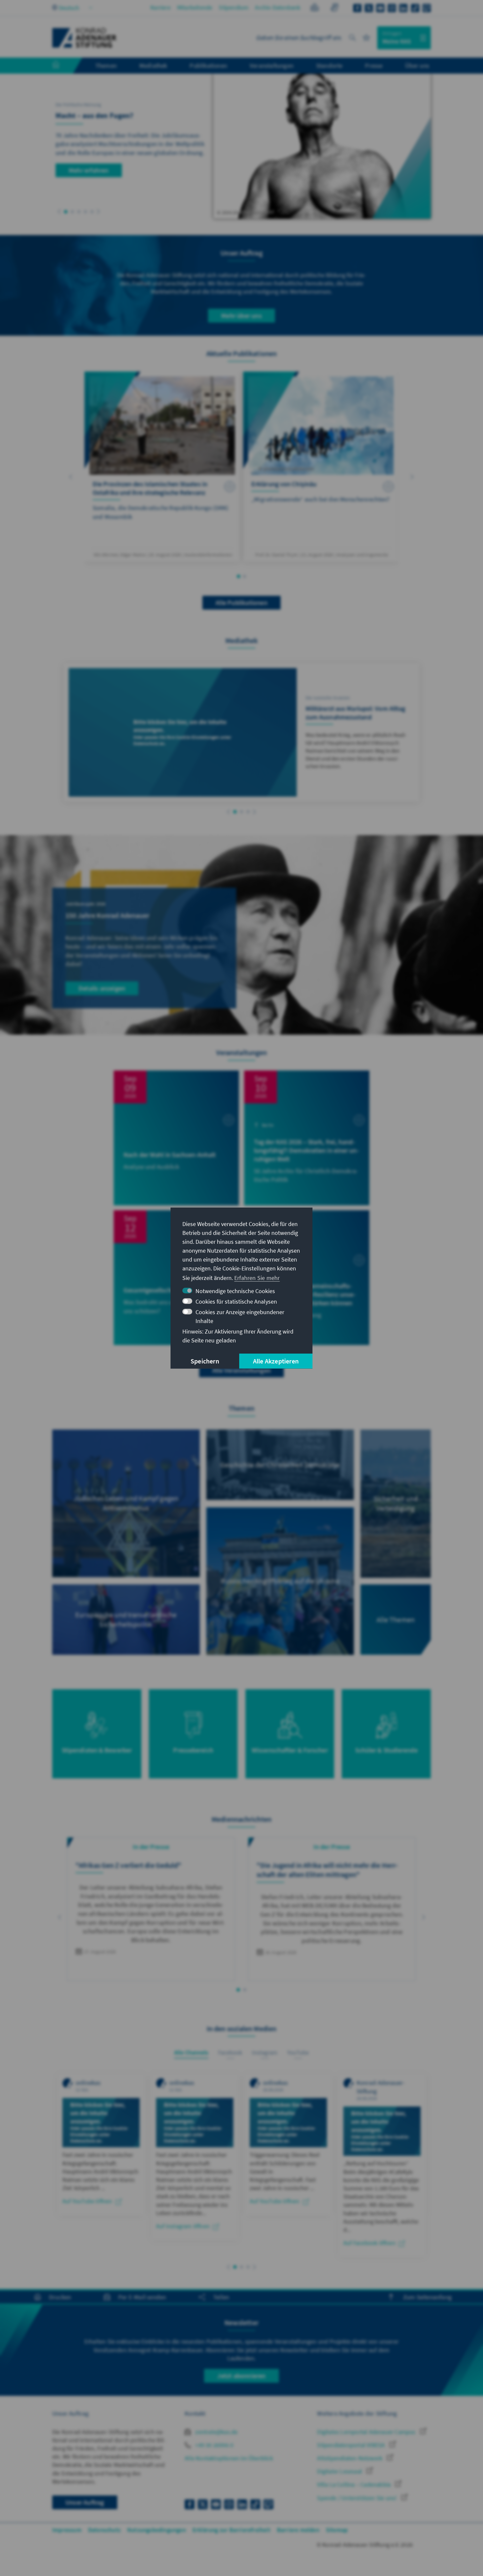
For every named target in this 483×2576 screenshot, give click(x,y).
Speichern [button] (205, 1361)
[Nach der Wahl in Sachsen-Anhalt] (176, 1138)
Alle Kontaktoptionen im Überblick (229, 2458)
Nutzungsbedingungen (157, 2530)
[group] (151, 1909)
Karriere (161, 7)
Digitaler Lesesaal (340, 2471)
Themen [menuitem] (106, 65)
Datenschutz (104, 2530)
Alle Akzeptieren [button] (276, 1361)
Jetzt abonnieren (241, 2376)
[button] (59, 212)
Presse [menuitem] (374, 65)
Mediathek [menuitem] (153, 65)
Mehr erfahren (89, 170)
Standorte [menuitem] (329, 65)
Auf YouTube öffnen (87, 2201)
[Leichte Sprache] (315, 8)
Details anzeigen (102, 988)
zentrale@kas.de (216, 2432)
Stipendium (234, 7)
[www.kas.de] (84, 38)
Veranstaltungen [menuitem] (272, 65)
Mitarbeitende (195, 7)
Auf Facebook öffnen (369, 2243)
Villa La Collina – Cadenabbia (355, 2484)
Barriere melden (298, 2530)
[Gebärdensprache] (334, 8)
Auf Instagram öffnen (183, 2226)
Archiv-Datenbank (278, 7)
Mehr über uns (241, 315)
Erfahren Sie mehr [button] (257, 1278)
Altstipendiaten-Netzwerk (350, 2458)
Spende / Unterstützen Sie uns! (357, 2498)
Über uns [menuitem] (417, 65)
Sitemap (337, 2530)
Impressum (67, 2530)
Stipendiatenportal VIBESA (352, 2445)
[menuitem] (62, 66)
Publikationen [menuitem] (208, 65)
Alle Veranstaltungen (241, 1370)
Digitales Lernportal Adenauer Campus (367, 2432)
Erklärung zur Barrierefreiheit (231, 2530)
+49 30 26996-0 (214, 2445)
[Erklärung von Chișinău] (321, 467)
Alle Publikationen (241, 602)
